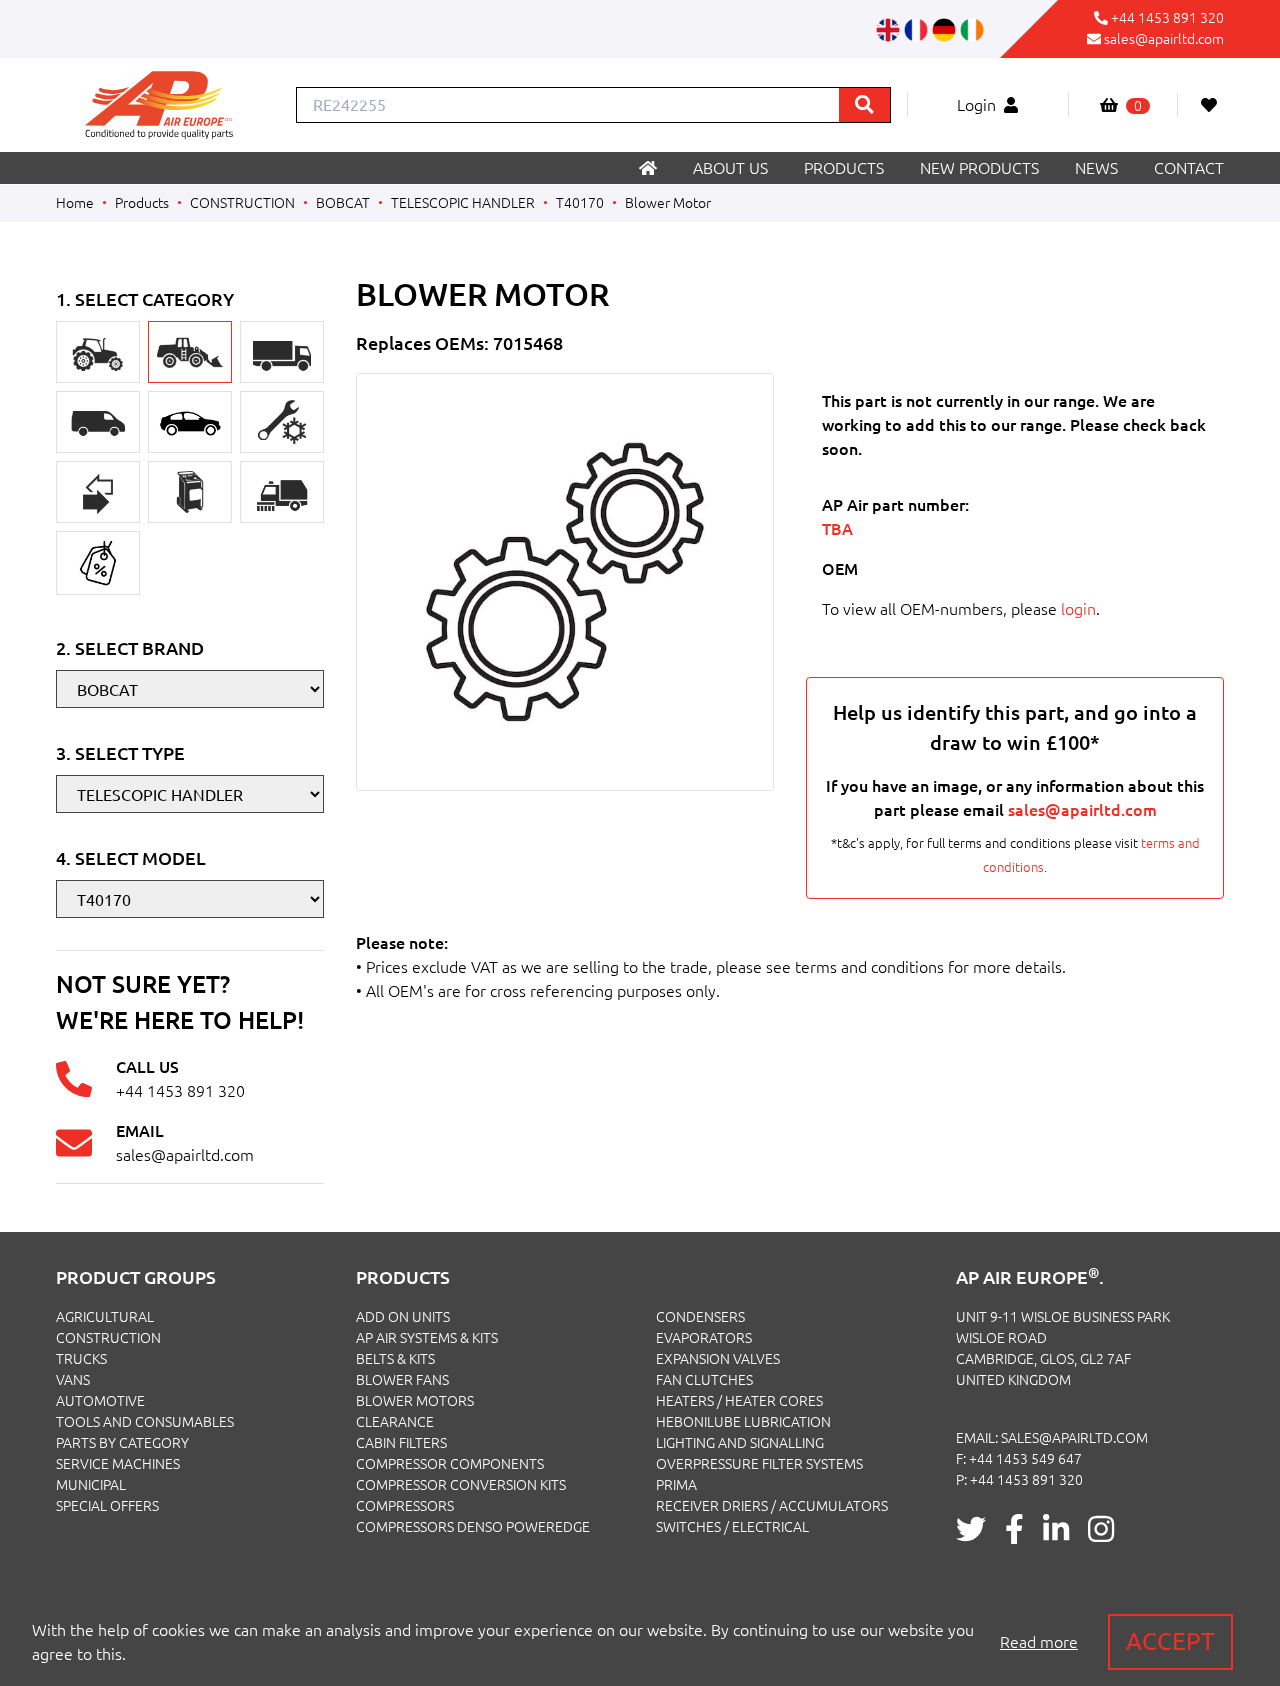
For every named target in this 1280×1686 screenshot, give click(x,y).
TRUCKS (81, 1359)
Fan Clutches (704, 1380)
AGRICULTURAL (105, 1317)
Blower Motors (415, 1401)
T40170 (580, 203)
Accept (1170, 1641)
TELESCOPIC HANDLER (463, 203)
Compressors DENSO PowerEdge (473, 1527)
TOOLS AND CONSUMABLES (145, 1422)
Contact (1189, 168)
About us (730, 168)
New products (979, 168)
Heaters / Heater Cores (739, 1401)
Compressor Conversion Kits (461, 1485)
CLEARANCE (395, 1422)
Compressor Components (450, 1464)
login (1078, 609)
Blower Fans (402, 1380)
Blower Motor (668, 203)
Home (75, 203)
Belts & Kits (395, 1359)
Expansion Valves (718, 1359)
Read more (1039, 1642)
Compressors (405, 1506)
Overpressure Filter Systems (759, 1464)
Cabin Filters (401, 1443)
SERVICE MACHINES (118, 1464)
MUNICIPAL (91, 1485)
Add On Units (403, 1317)
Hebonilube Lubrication (743, 1422)
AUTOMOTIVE (100, 1401)
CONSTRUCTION (242, 203)
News (1096, 168)
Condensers (700, 1317)
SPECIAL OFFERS (107, 1506)
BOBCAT (343, 203)
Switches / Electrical (732, 1527)
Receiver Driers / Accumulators (772, 1506)
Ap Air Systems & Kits (427, 1338)
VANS (73, 1380)
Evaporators (704, 1338)
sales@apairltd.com (1164, 39)
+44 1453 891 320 (1167, 18)
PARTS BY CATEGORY (122, 1443)
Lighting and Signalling (740, 1443)
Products (844, 168)
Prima (676, 1485)
